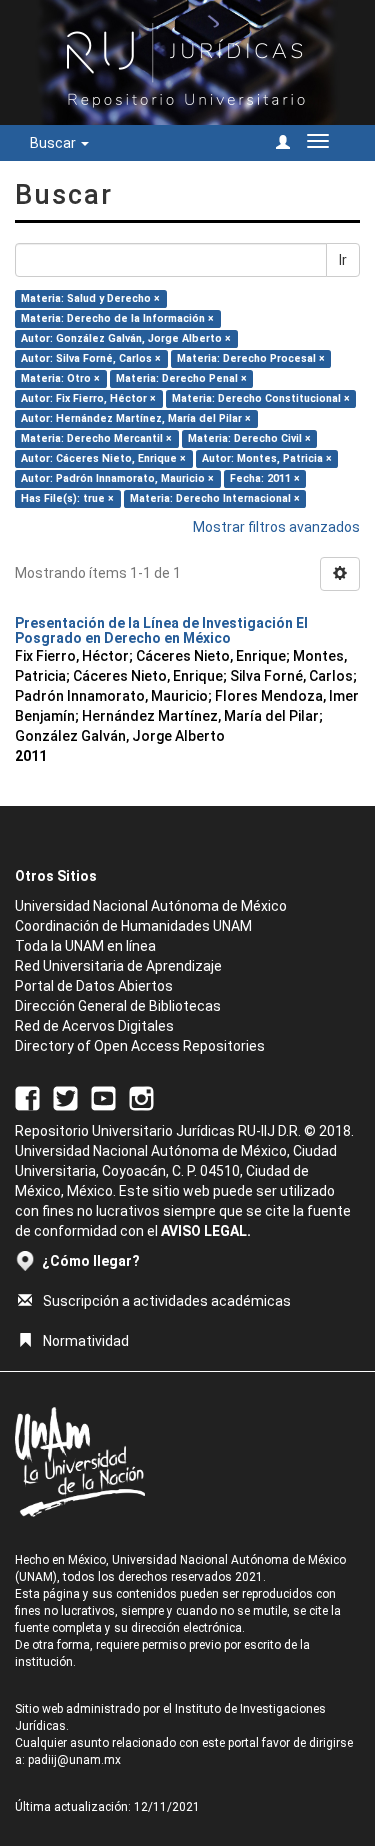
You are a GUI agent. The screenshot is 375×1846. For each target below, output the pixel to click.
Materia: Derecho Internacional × (215, 498)
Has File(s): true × (67, 498)
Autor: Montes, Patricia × (267, 458)
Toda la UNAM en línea (85, 946)
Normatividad (86, 1341)
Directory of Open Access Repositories (140, 1046)
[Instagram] (141, 1098)
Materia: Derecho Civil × (249, 438)
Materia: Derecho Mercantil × (96, 438)
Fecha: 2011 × (265, 478)
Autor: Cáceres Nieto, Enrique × (103, 458)
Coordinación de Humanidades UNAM (133, 926)
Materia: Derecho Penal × (181, 378)
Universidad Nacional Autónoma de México (151, 906)
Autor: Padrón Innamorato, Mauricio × (117, 478)
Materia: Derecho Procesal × (251, 358)
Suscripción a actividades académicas (167, 1301)
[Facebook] (27, 1098)
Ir (343, 260)
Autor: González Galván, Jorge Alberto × (126, 338)
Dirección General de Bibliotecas (118, 1006)
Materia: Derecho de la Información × (117, 318)
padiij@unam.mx (74, 1760)
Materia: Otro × (60, 378)
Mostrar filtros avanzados (276, 527)
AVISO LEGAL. (206, 1231)
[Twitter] (65, 1098)
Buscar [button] (54, 143)
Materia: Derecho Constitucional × (261, 398)
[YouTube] (103, 1098)
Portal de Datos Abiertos (94, 986)
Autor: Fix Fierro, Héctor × (88, 398)
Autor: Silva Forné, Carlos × (91, 358)
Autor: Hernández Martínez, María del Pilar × (136, 418)
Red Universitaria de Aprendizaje (118, 966)
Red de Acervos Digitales (94, 1026)
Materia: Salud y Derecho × (90, 298)
